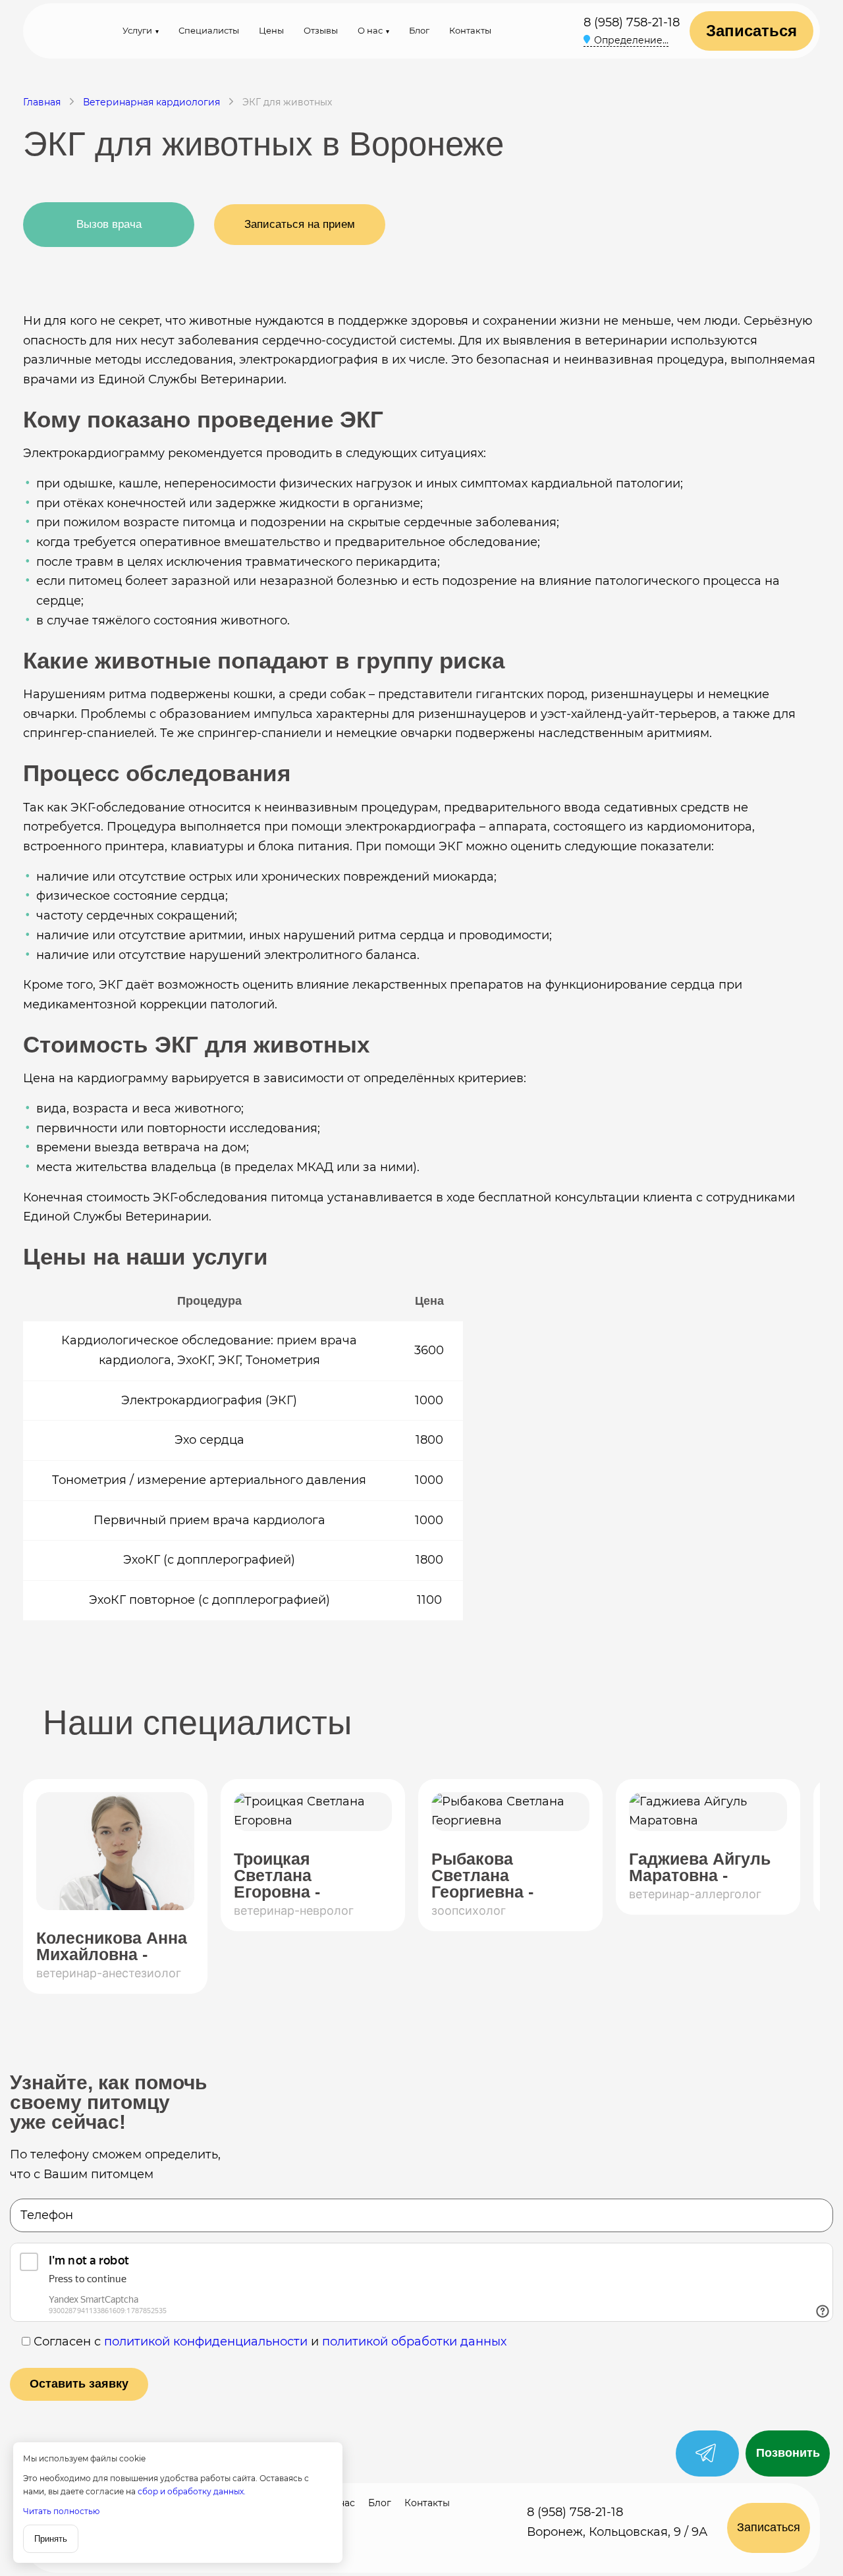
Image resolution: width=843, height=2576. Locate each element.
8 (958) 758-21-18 (632, 22)
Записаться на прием (300, 224)
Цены (271, 30)
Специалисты (209, 30)
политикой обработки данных (414, 2342)
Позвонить (788, 2453)
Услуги (137, 30)
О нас (370, 30)
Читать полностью (61, 2511)
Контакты (470, 30)
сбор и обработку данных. (192, 2491)
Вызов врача (109, 224)
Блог (419, 30)
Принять (51, 2539)
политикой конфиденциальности (206, 2342)
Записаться (751, 31)
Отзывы (321, 30)
